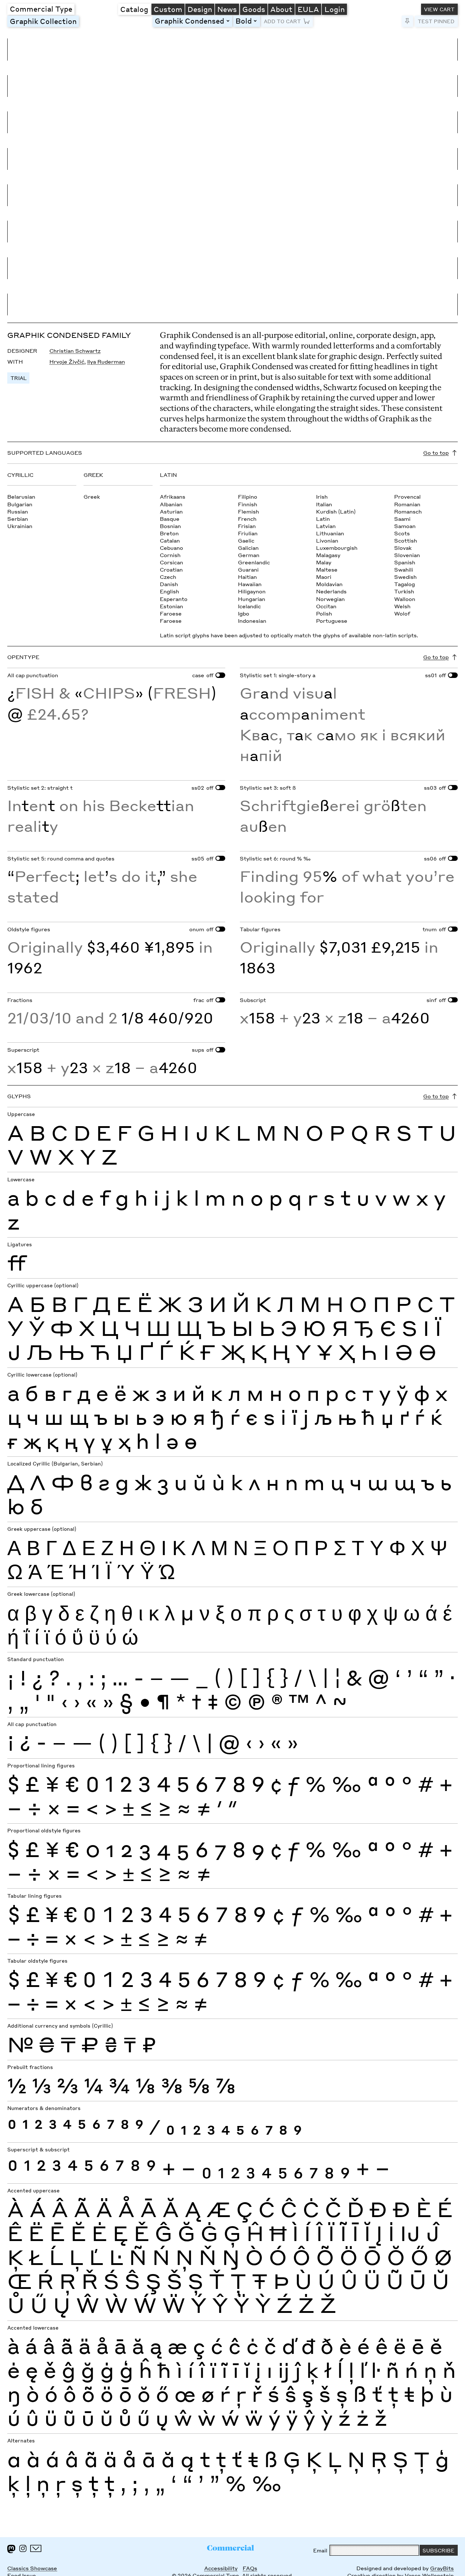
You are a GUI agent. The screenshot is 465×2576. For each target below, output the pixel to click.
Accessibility (221, 2568)
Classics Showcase (32, 2568)
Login (335, 9)
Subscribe (438, 2550)
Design (200, 9)
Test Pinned (436, 21)
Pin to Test (407, 21)
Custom (168, 9)
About (281, 9)
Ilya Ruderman (106, 361)
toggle (229, 21)
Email (320, 2550)
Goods (254, 9)
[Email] (36, 2548)
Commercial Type (41, 9)
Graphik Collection (43, 21)
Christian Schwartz (75, 351)
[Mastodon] (11, 2549)
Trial (19, 378)
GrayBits (442, 2568)
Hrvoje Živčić (67, 361)
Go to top (436, 453)
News (227, 9)
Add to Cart (282, 21)
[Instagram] (23, 2548)
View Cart (439, 9)
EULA (308, 9)
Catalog (134, 9)
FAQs (250, 2568)
